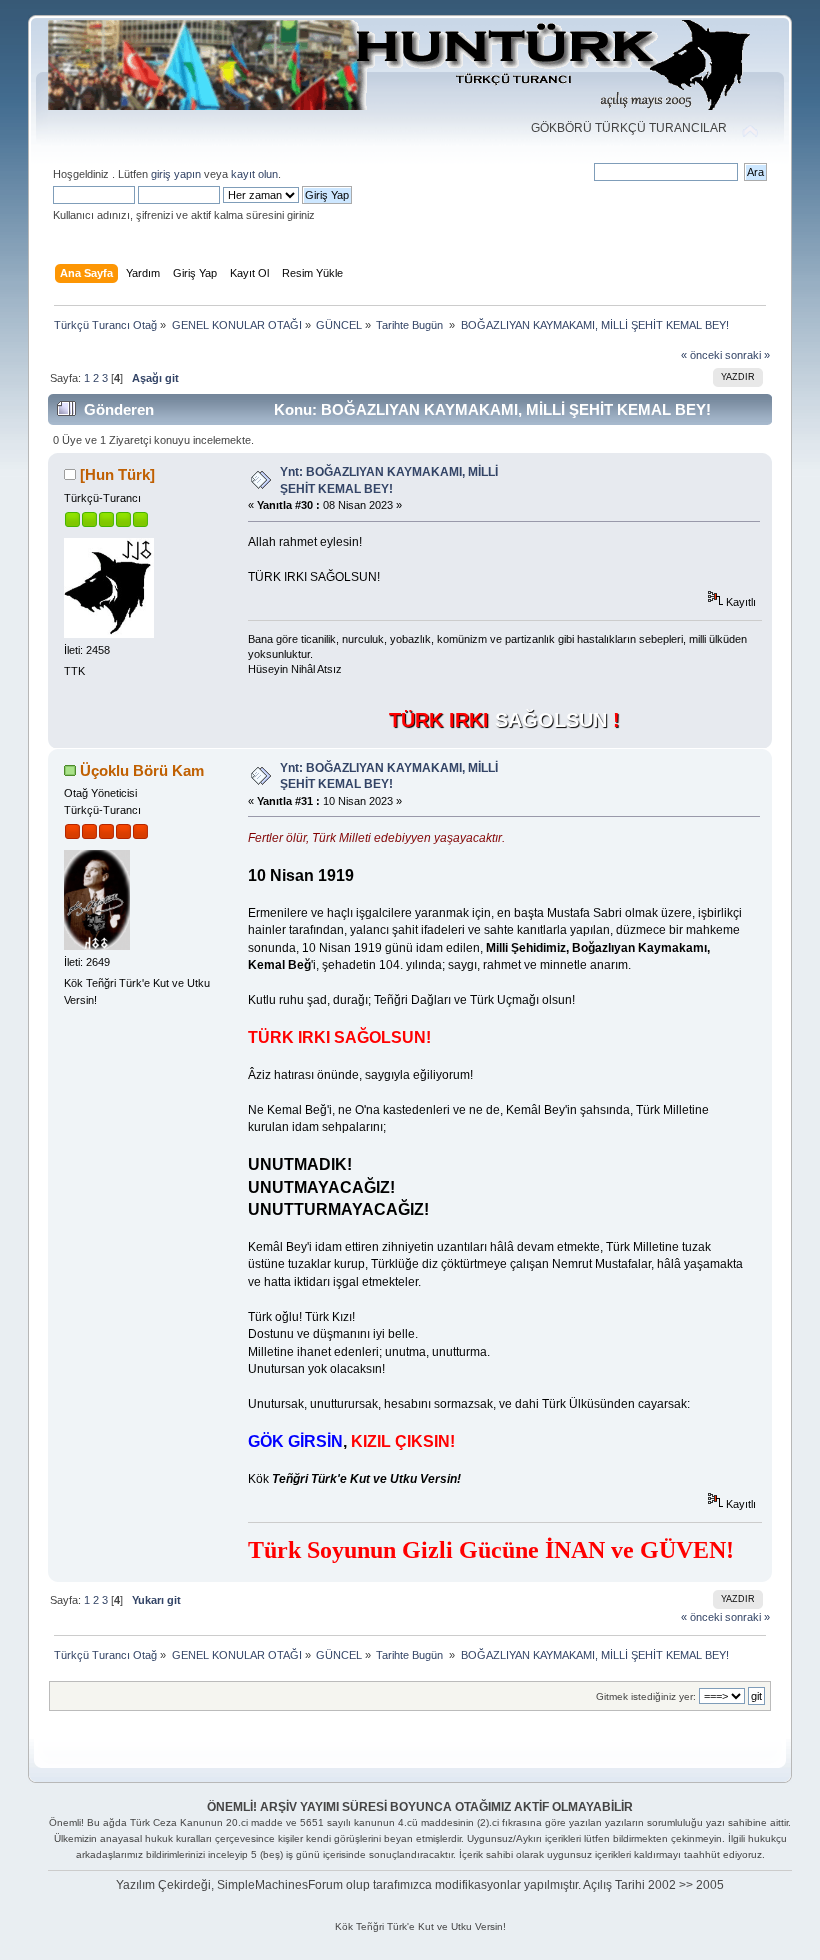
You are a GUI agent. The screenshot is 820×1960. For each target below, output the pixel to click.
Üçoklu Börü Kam (142, 770)
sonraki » (747, 355)
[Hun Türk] (117, 474)
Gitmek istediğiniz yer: (646, 1696)
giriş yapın (176, 174)
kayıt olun (254, 174)
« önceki (701, 355)
